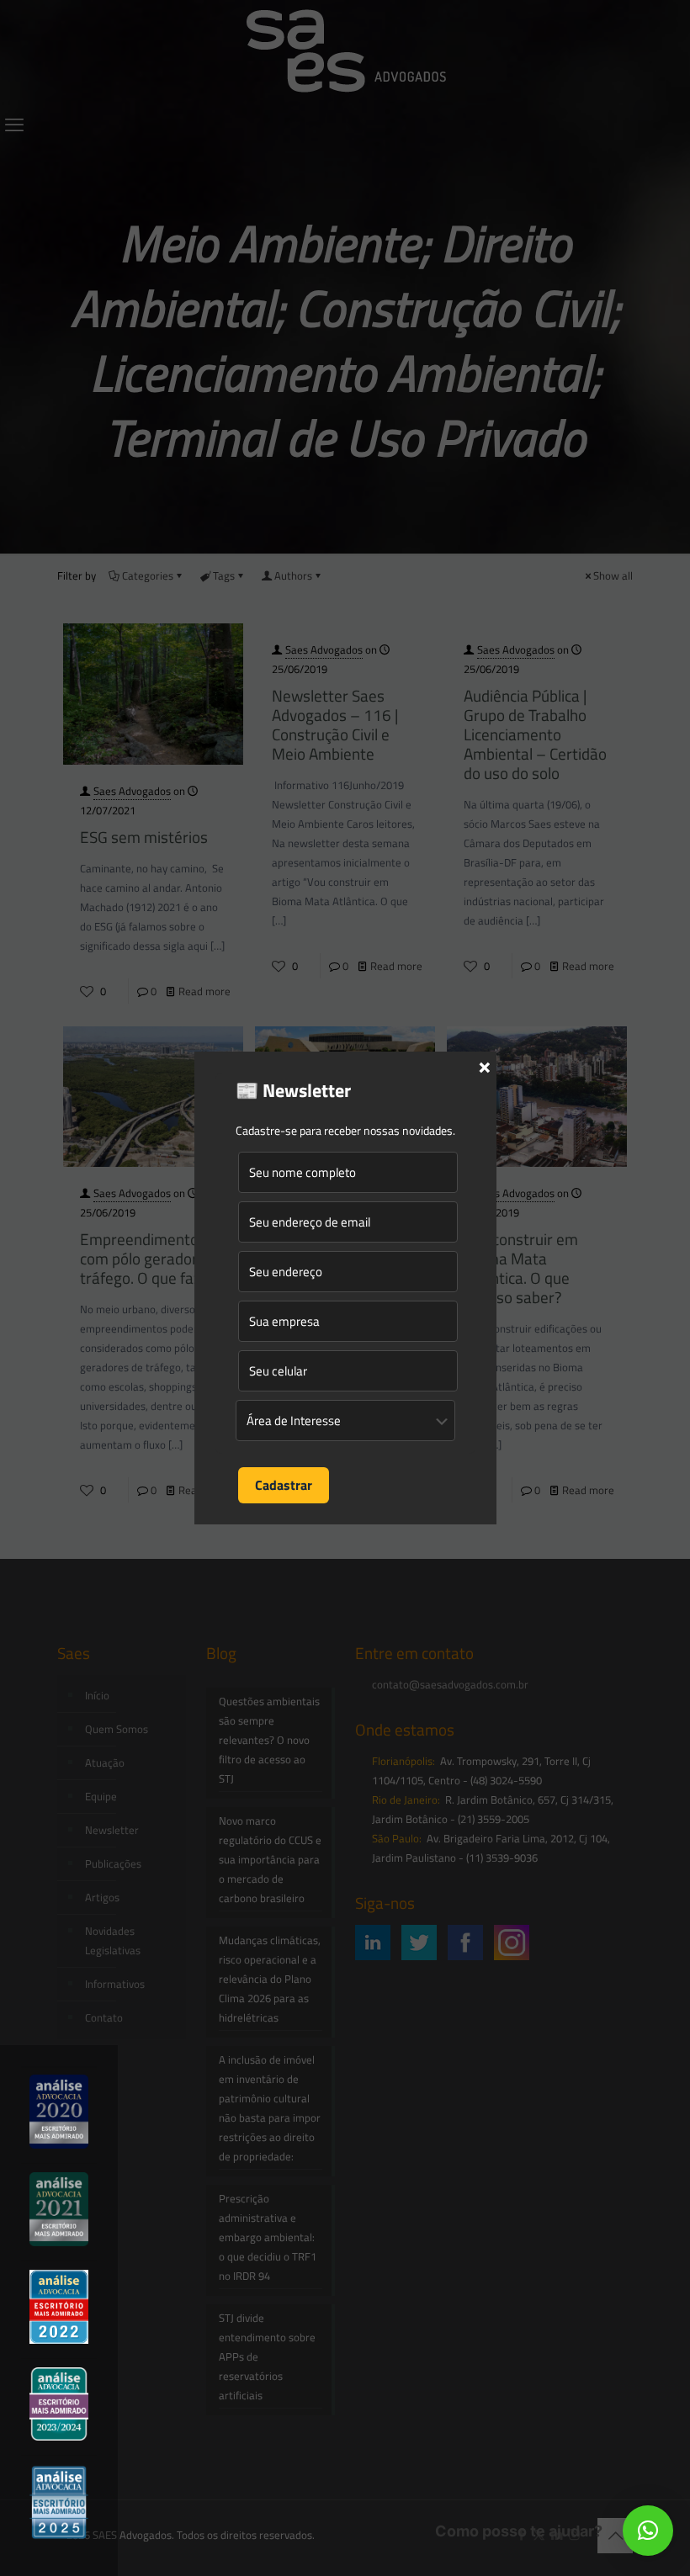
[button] (648, 2531)
